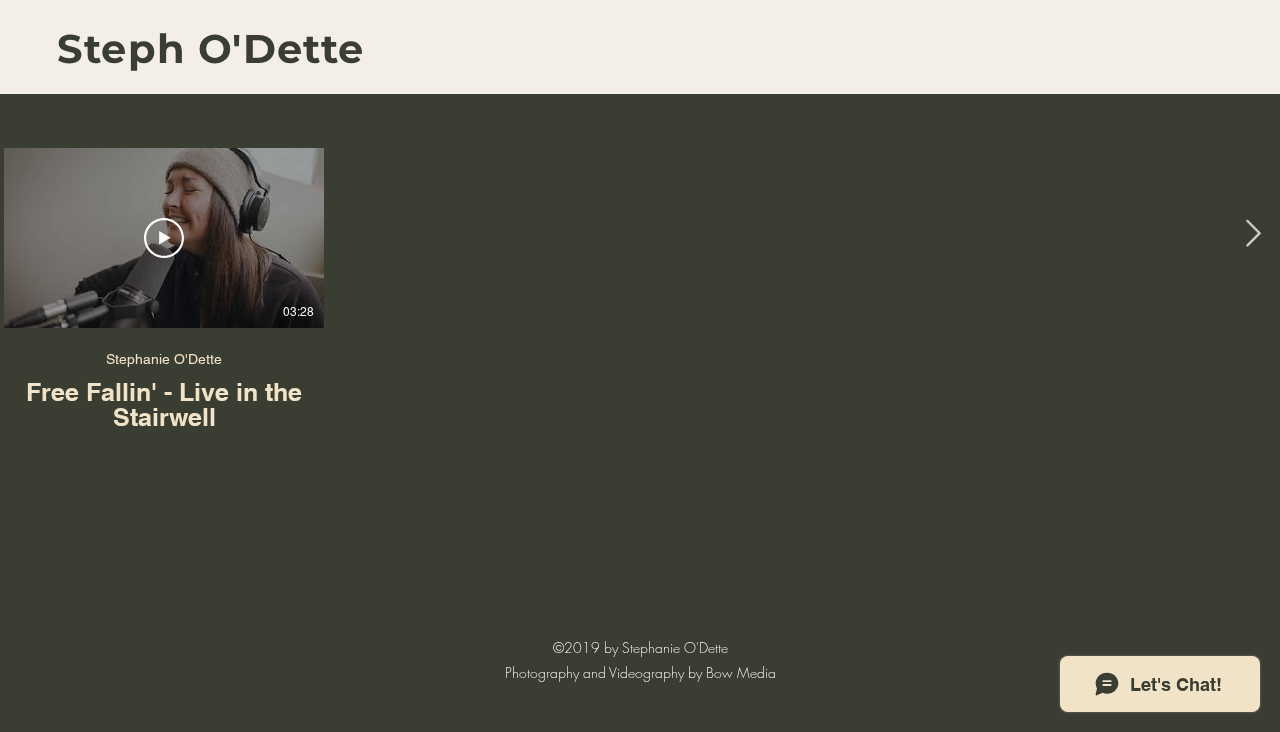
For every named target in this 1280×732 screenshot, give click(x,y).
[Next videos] (1252, 234)
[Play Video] (164, 238)
